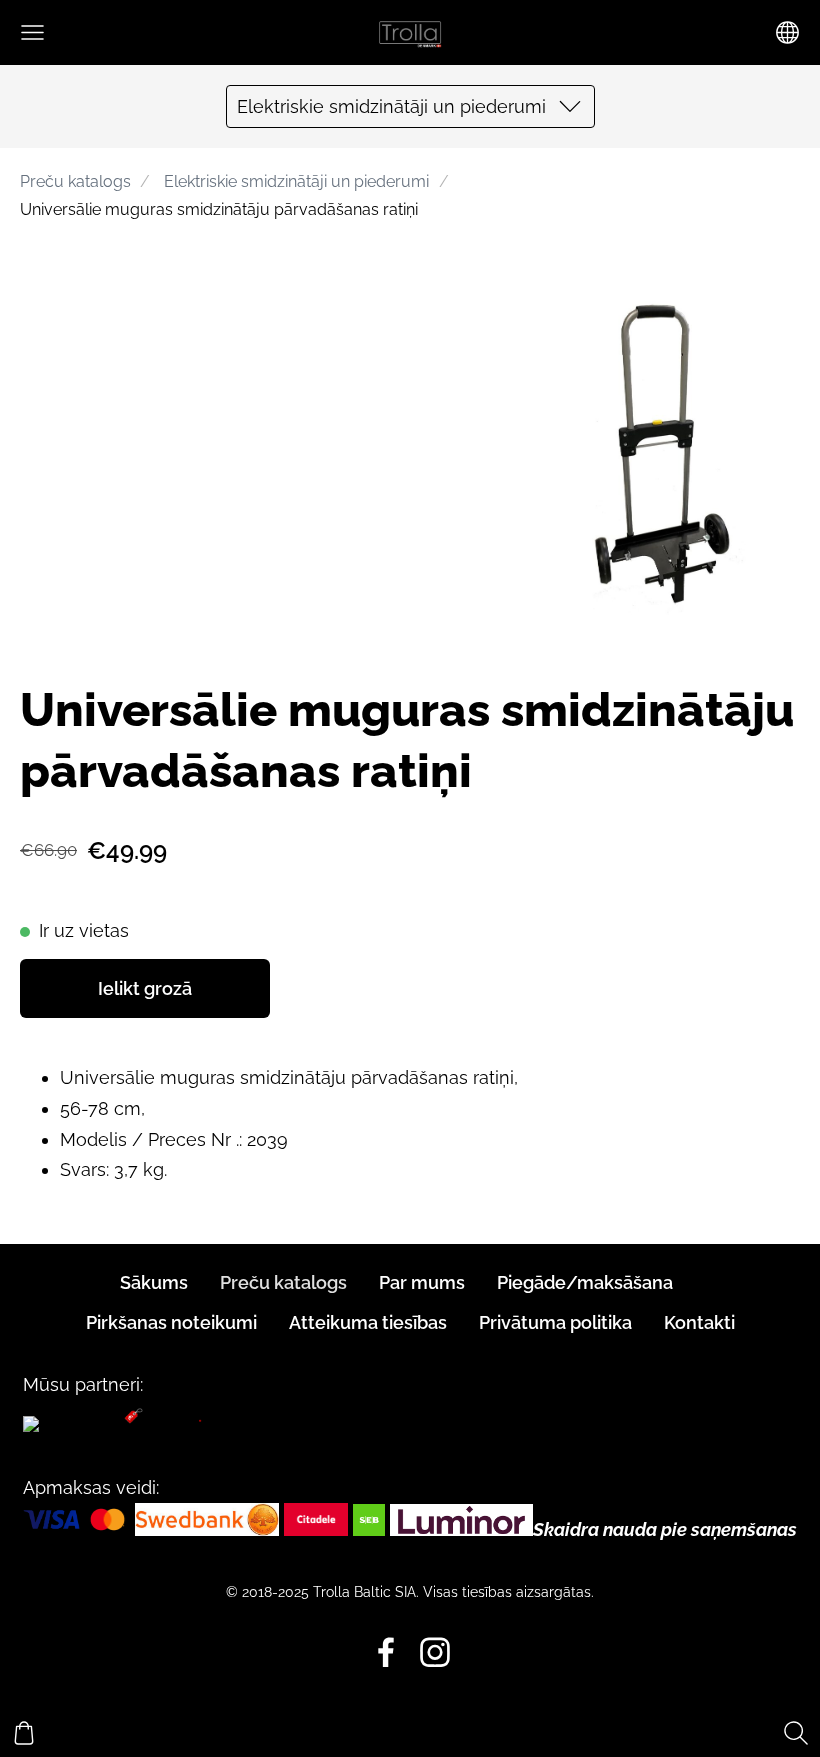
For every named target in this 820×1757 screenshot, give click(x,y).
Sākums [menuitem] (154, 1282)
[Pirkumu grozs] (24, 1733)
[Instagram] (435, 1652)
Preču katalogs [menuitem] (283, 1282)
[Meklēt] (796, 1733)
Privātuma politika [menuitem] (555, 1322)
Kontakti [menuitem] (699, 1322)
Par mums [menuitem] (422, 1282)
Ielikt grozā (145, 988)
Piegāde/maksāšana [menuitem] (585, 1282)
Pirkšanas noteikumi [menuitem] (171, 1322)
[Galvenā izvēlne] (32, 32)
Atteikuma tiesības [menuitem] (368, 1322)
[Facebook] (386, 1652)
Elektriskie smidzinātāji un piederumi (296, 181)
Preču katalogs (75, 181)
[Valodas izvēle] (787, 32)
